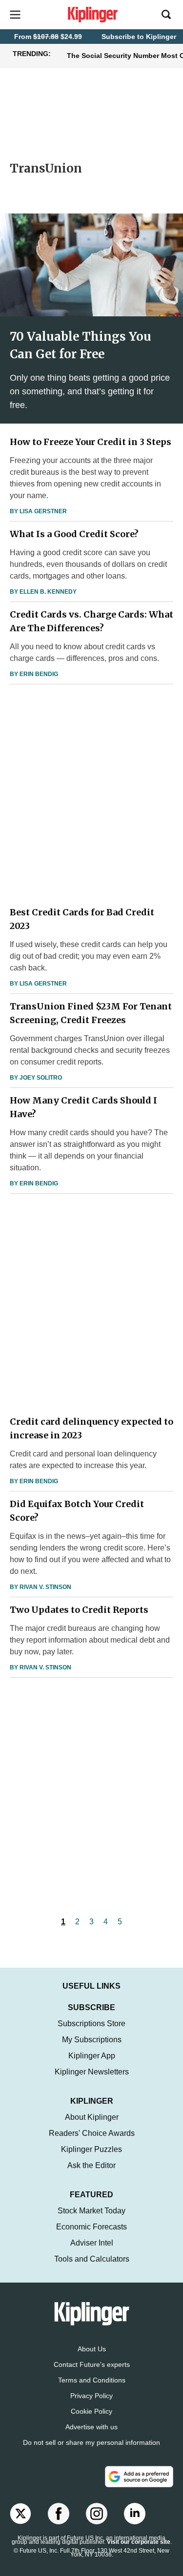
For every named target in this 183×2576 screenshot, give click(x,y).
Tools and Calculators (92, 2259)
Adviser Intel (92, 2243)
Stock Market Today (91, 2211)
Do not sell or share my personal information (91, 2442)
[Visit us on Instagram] (97, 2514)
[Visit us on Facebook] (59, 2514)
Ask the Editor (91, 2165)
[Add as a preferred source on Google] (139, 2477)
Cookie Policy (91, 2411)
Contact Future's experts (92, 2364)
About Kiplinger (92, 2117)
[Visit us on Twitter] (20, 2514)
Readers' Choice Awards (92, 2133)
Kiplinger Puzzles (91, 2149)
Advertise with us (91, 2427)
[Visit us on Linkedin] (135, 2514)
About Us (92, 2349)
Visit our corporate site (139, 2542)
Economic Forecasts (91, 2227)
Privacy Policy (91, 2396)
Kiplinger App (92, 2056)
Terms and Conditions (92, 2380)
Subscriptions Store (91, 2024)
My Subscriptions (92, 2040)
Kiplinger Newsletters (92, 2072)
